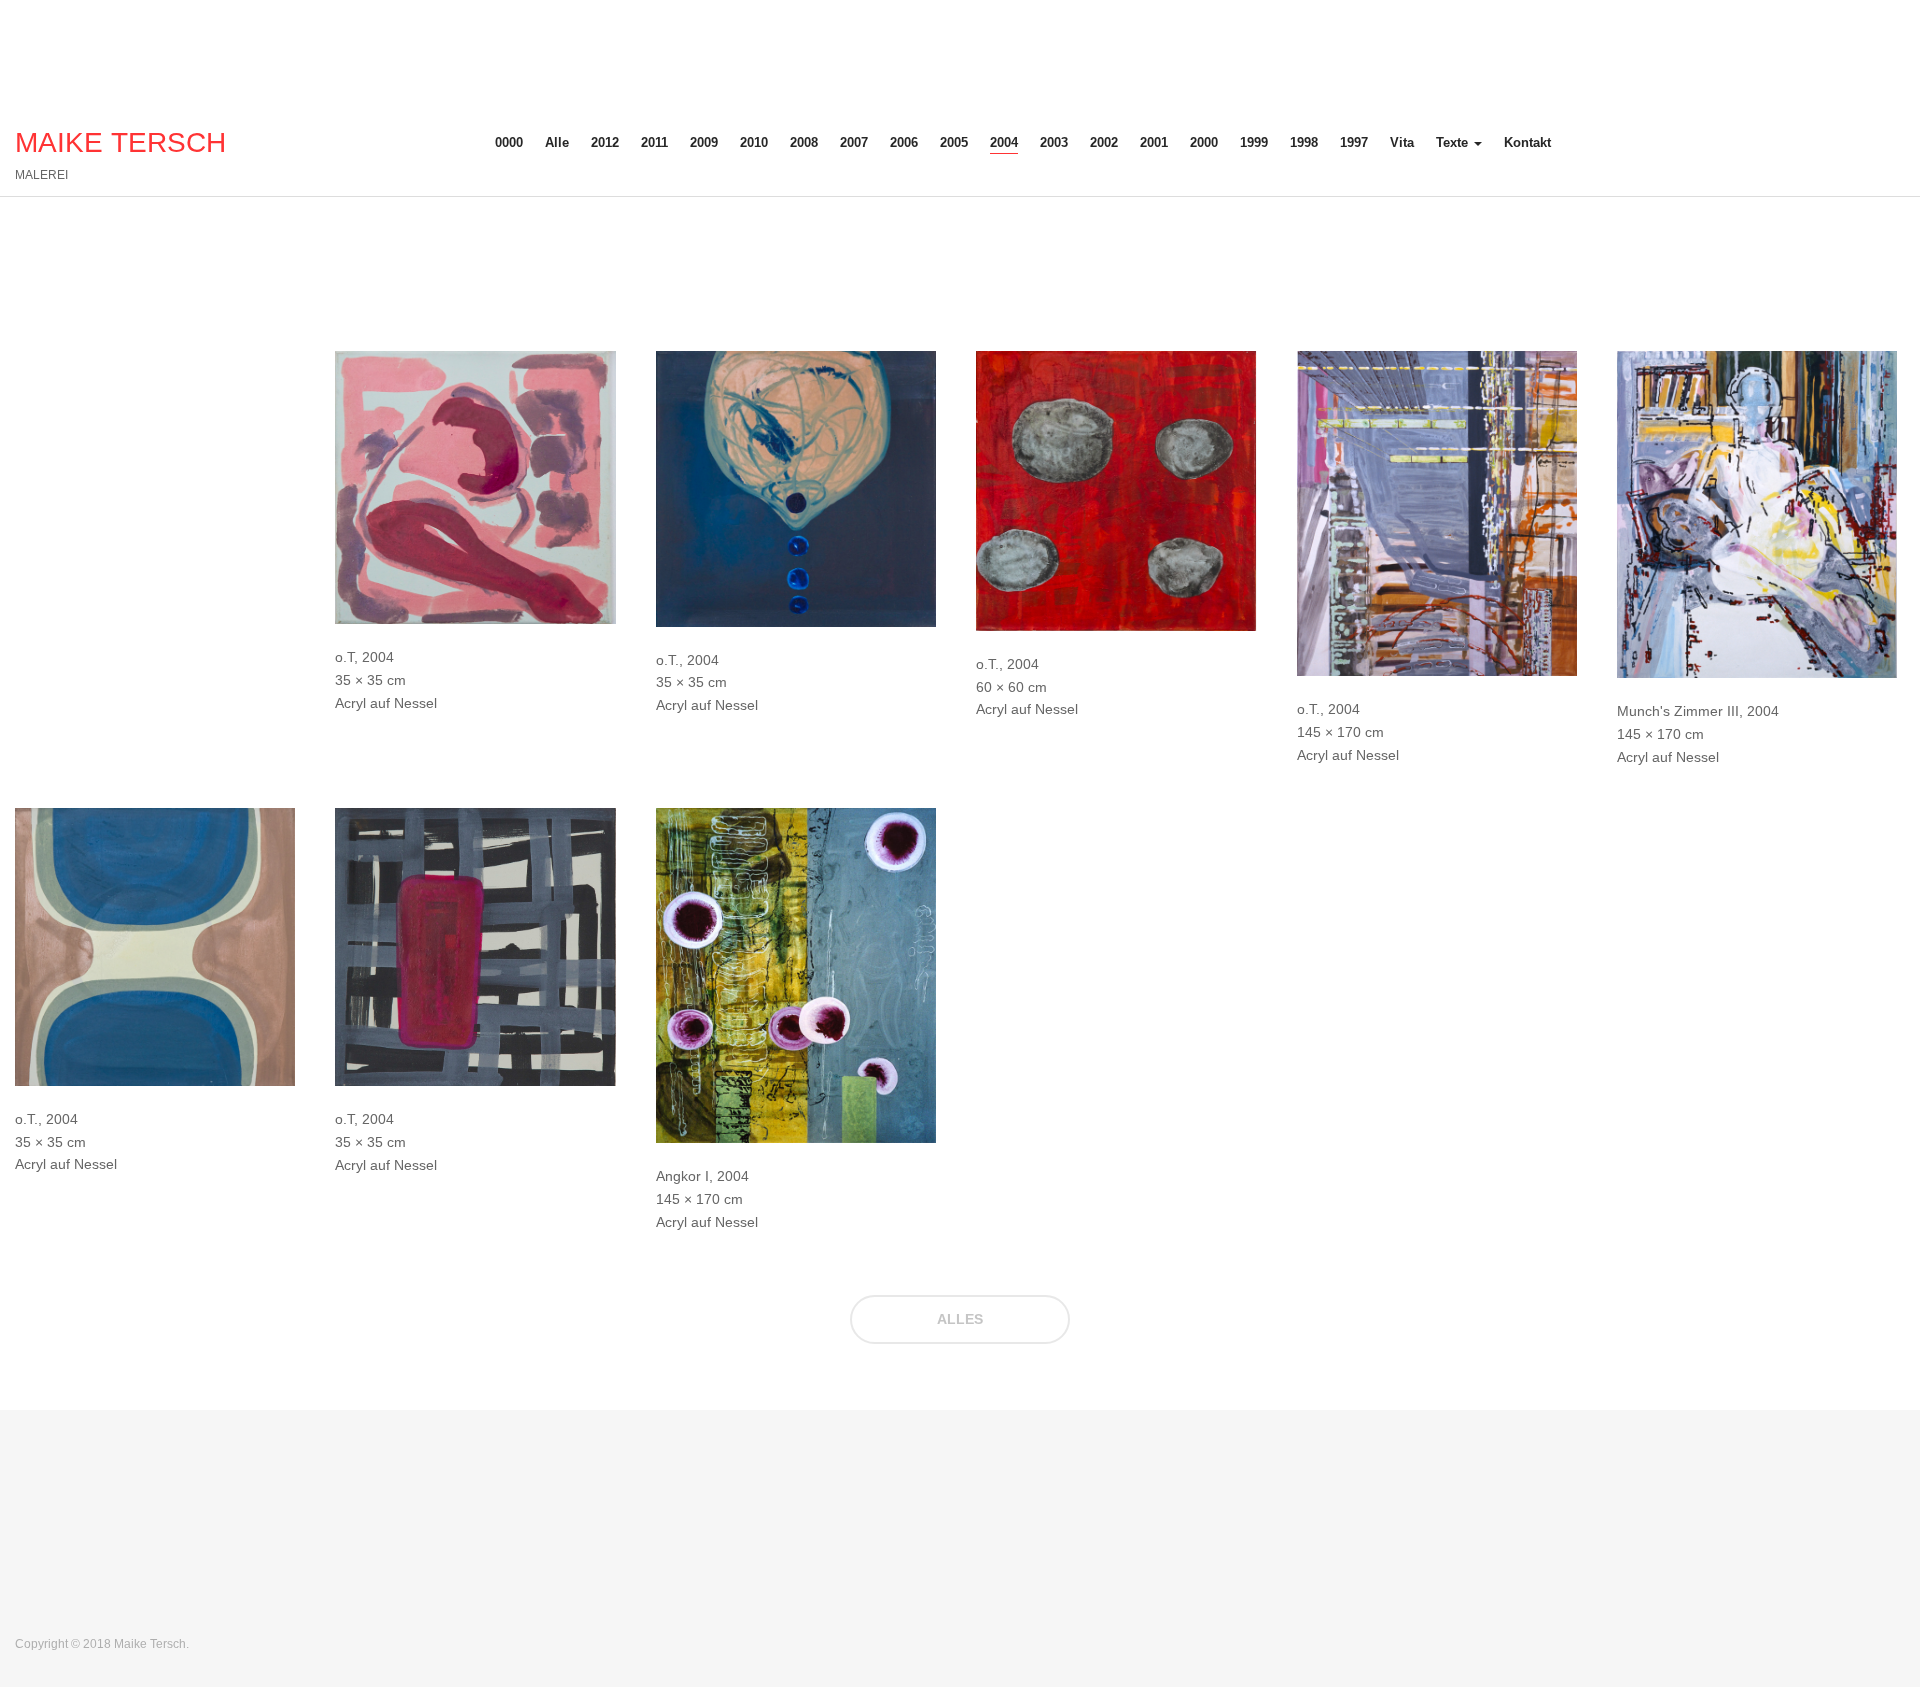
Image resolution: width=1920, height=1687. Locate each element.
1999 (1254, 142)
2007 (854, 142)
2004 (1004, 142)
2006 (904, 142)
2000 (1204, 142)
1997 (1354, 142)
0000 (509, 142)
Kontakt (1527, 142)
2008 (804, 142)
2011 (654, 142)
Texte (1454, 142)
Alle (557, 142)
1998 (1304, 142)
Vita (1402, 142)
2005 (954, 142)
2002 (1104, 142)
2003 (1054, 142)
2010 (754, 142)
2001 (1154, 142)
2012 (605, 142)
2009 (704, 142)
